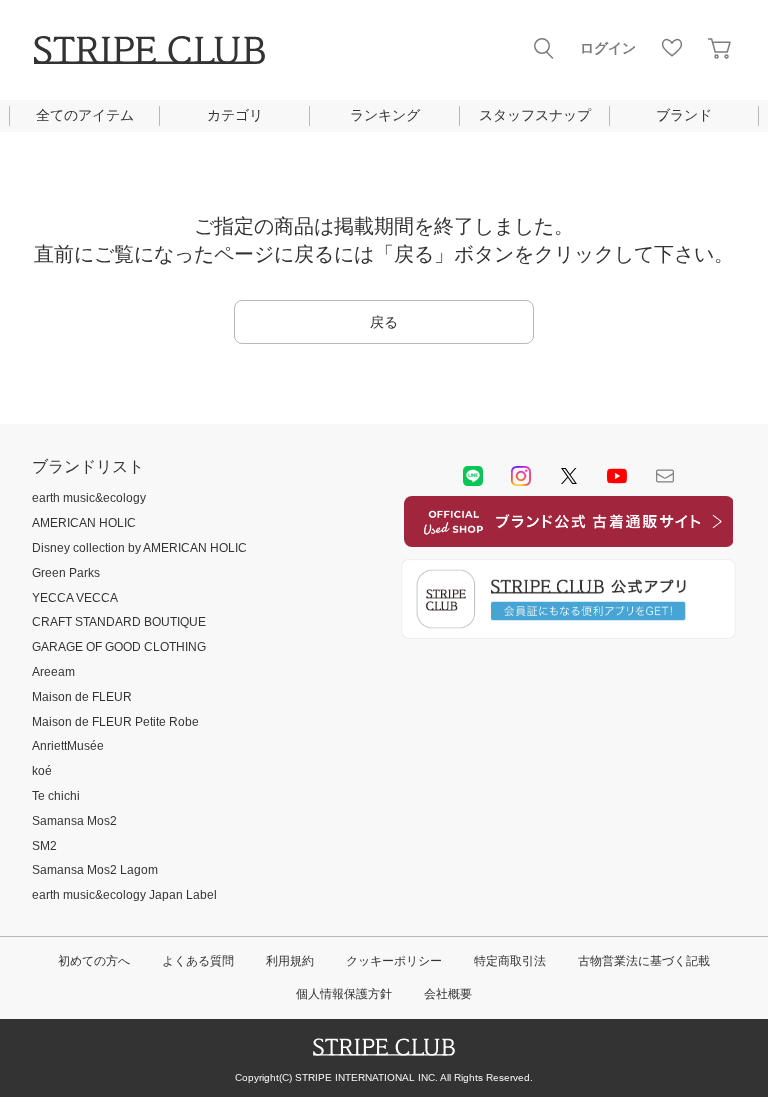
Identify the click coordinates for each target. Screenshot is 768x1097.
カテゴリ (235, 115)
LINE (473, 476)
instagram (521, 476)
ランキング (385, 115)
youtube (617, 476)
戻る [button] (384, 322)
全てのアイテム (85, 115)
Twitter (569, 476)
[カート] (720, 48)
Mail (665, 476)
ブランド (684, 115)
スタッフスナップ (535, 115)
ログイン (608, 48)
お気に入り (672, 48)
